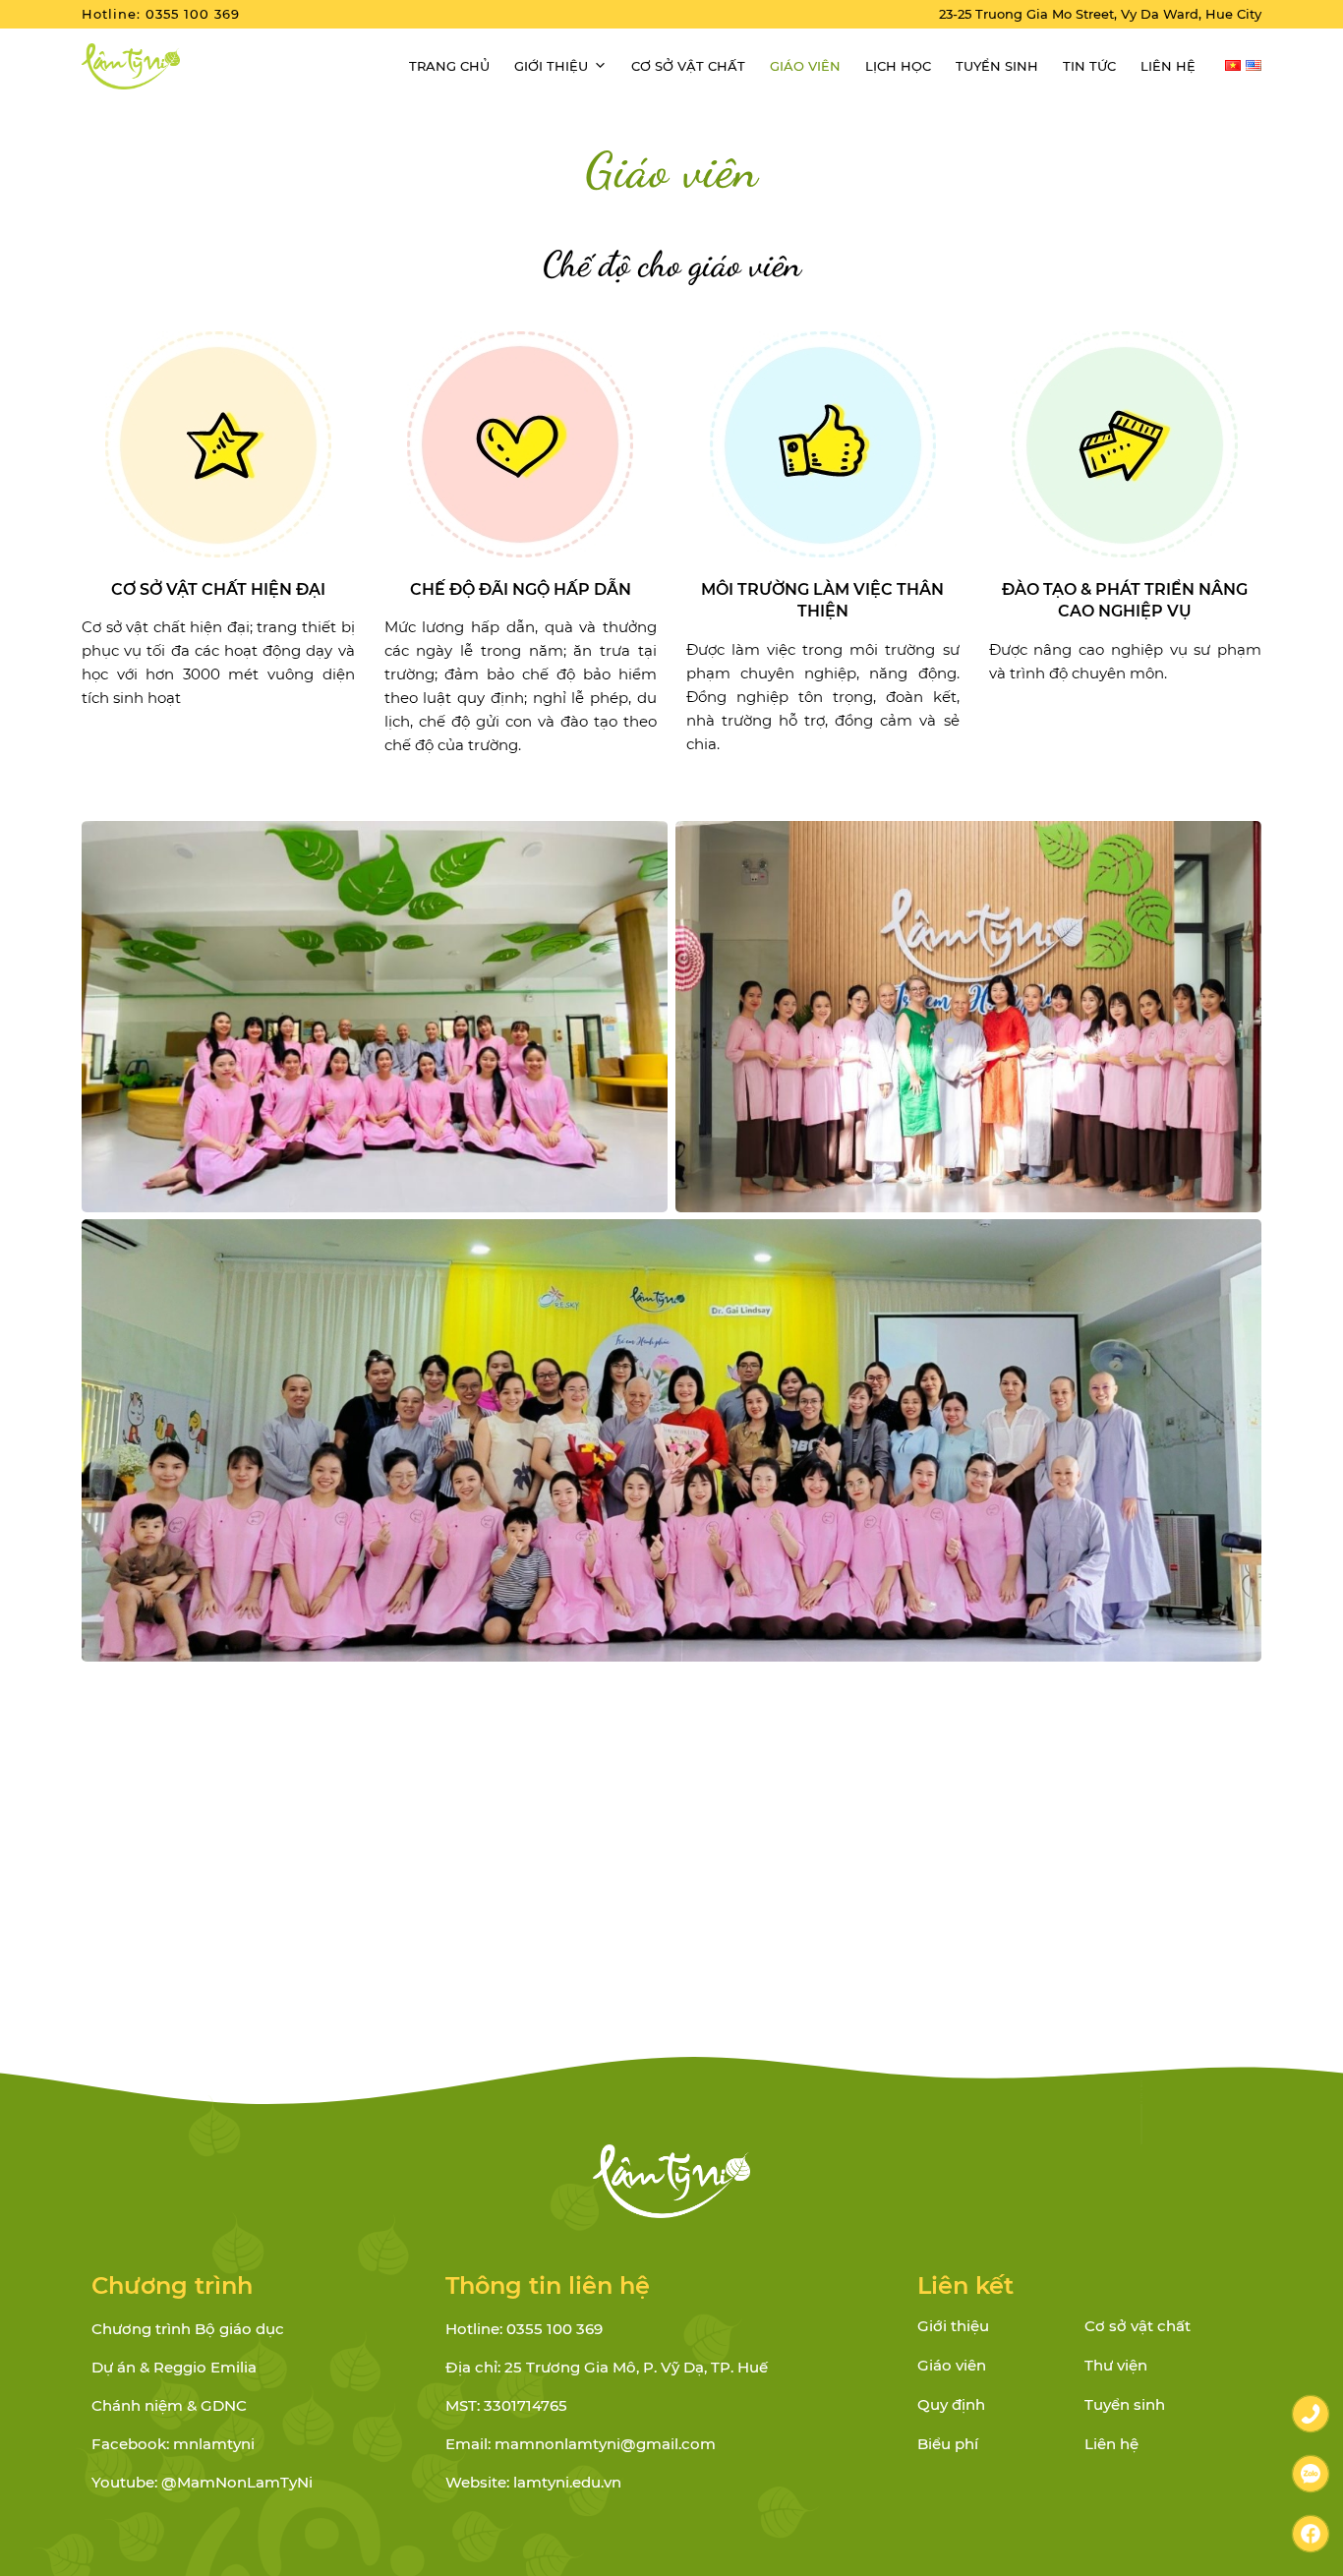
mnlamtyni (214, 2444)
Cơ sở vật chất (688, 66)
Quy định (951, 2404)
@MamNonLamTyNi (237, 2482)
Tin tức (1089, 66)
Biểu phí (948, 2444)
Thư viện (1116, 2365)
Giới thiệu (551, 66)
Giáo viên (805, 66)
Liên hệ (1168, 66)
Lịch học (898, 66)
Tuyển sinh (997, 66)
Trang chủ (449, 66)
